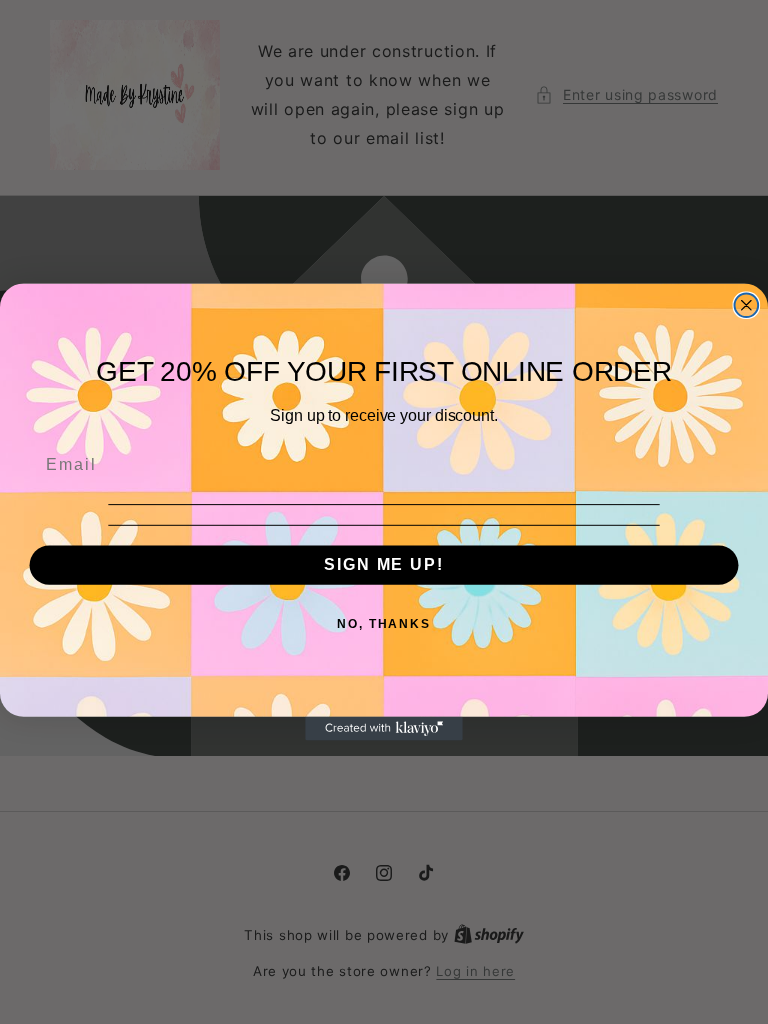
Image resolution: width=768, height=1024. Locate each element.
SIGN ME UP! (383, 565)
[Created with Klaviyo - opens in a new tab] (384, 729)
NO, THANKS (384, 625)
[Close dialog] (747, 305)
